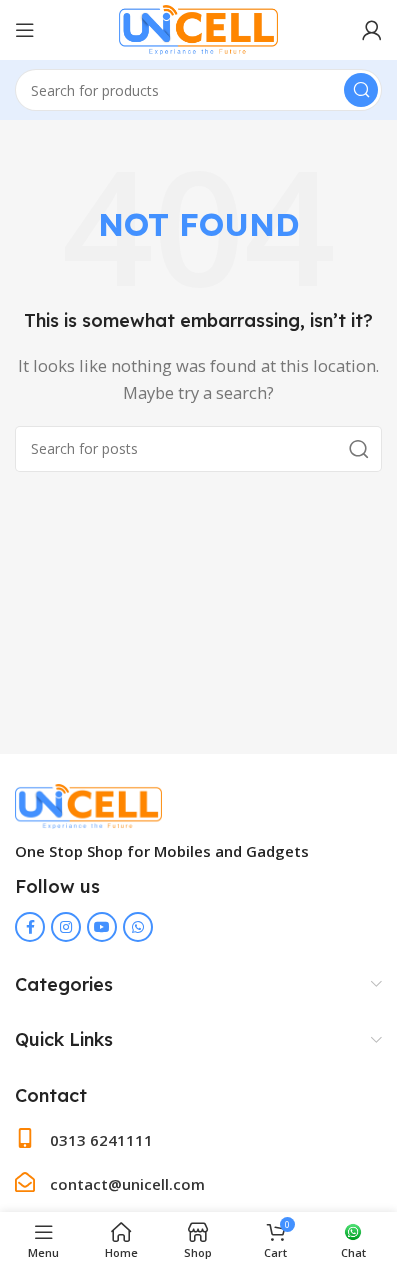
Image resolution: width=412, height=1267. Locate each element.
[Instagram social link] (66, 927)
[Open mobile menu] (25, 30)
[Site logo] (199, 28)
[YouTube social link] (102, 927)
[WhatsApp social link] (138, 927)
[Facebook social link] (30, 927)
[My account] (372, 30)
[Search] (361, 90)
